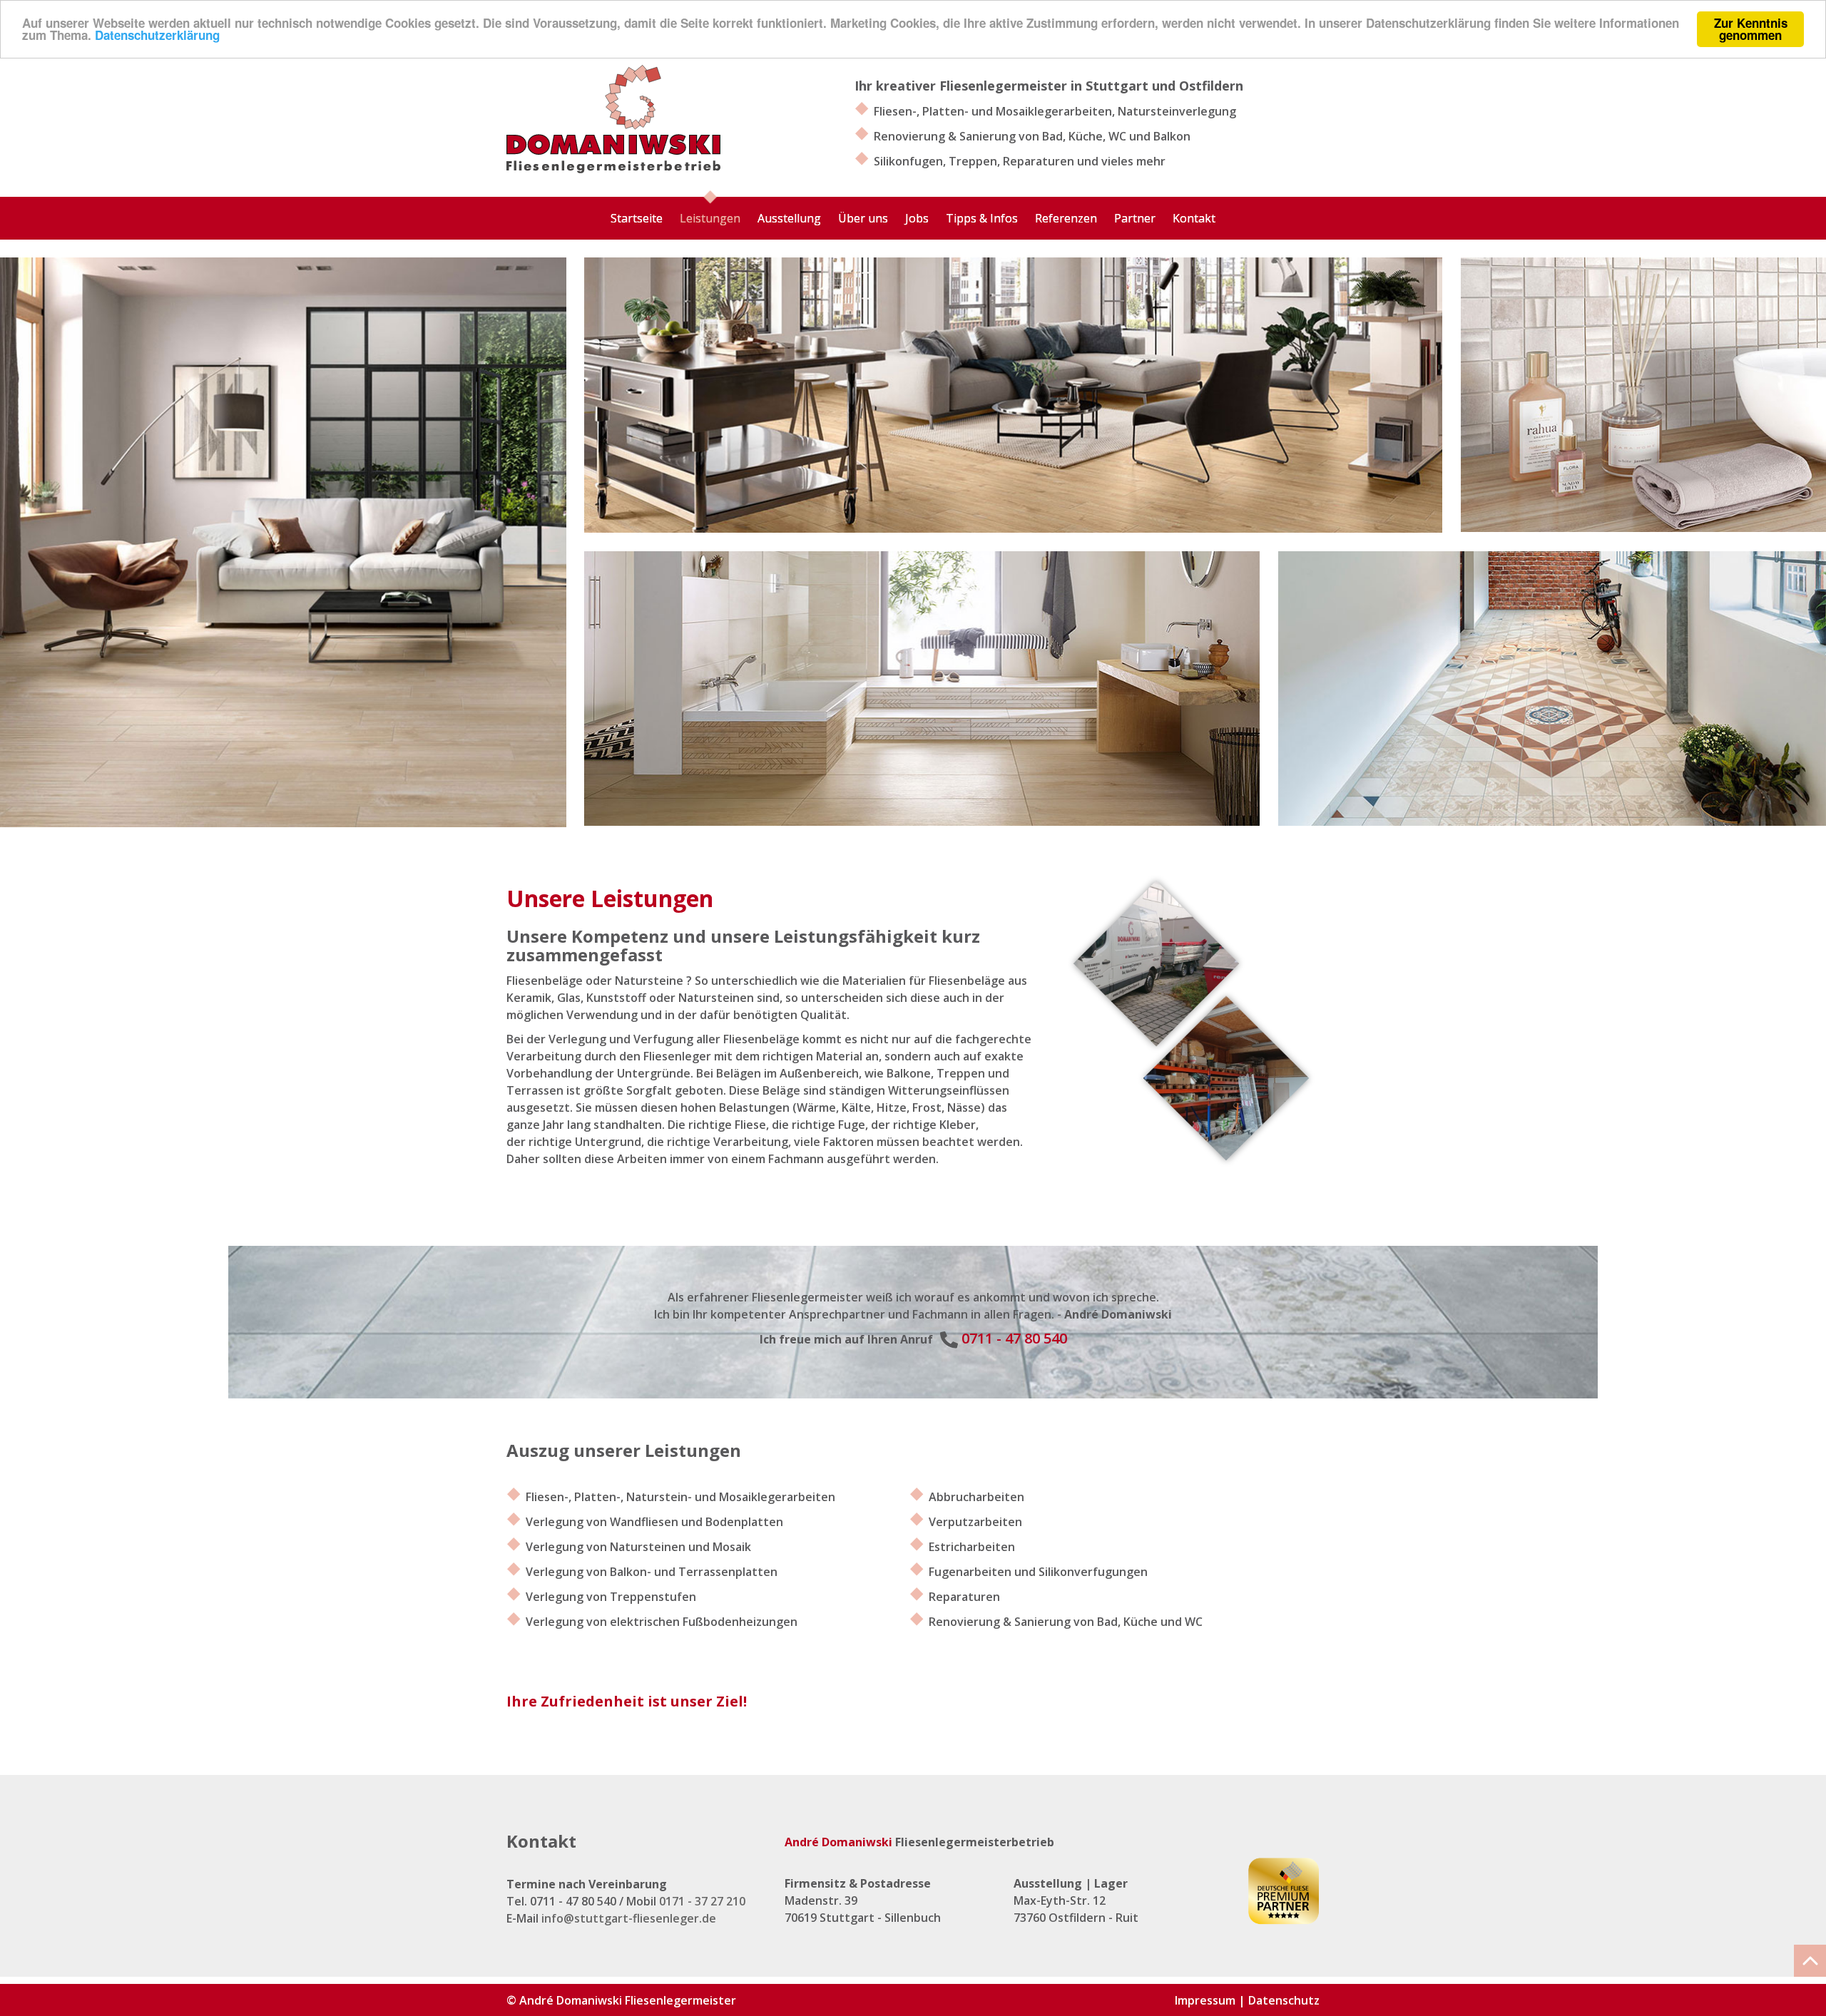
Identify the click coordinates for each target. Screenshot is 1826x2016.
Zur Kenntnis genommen (1751, 29)
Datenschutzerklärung (157, 36)
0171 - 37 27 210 (702, 1901)
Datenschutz (1284, 2000)
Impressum (1205, 2000)
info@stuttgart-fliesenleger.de (629, 1918)
